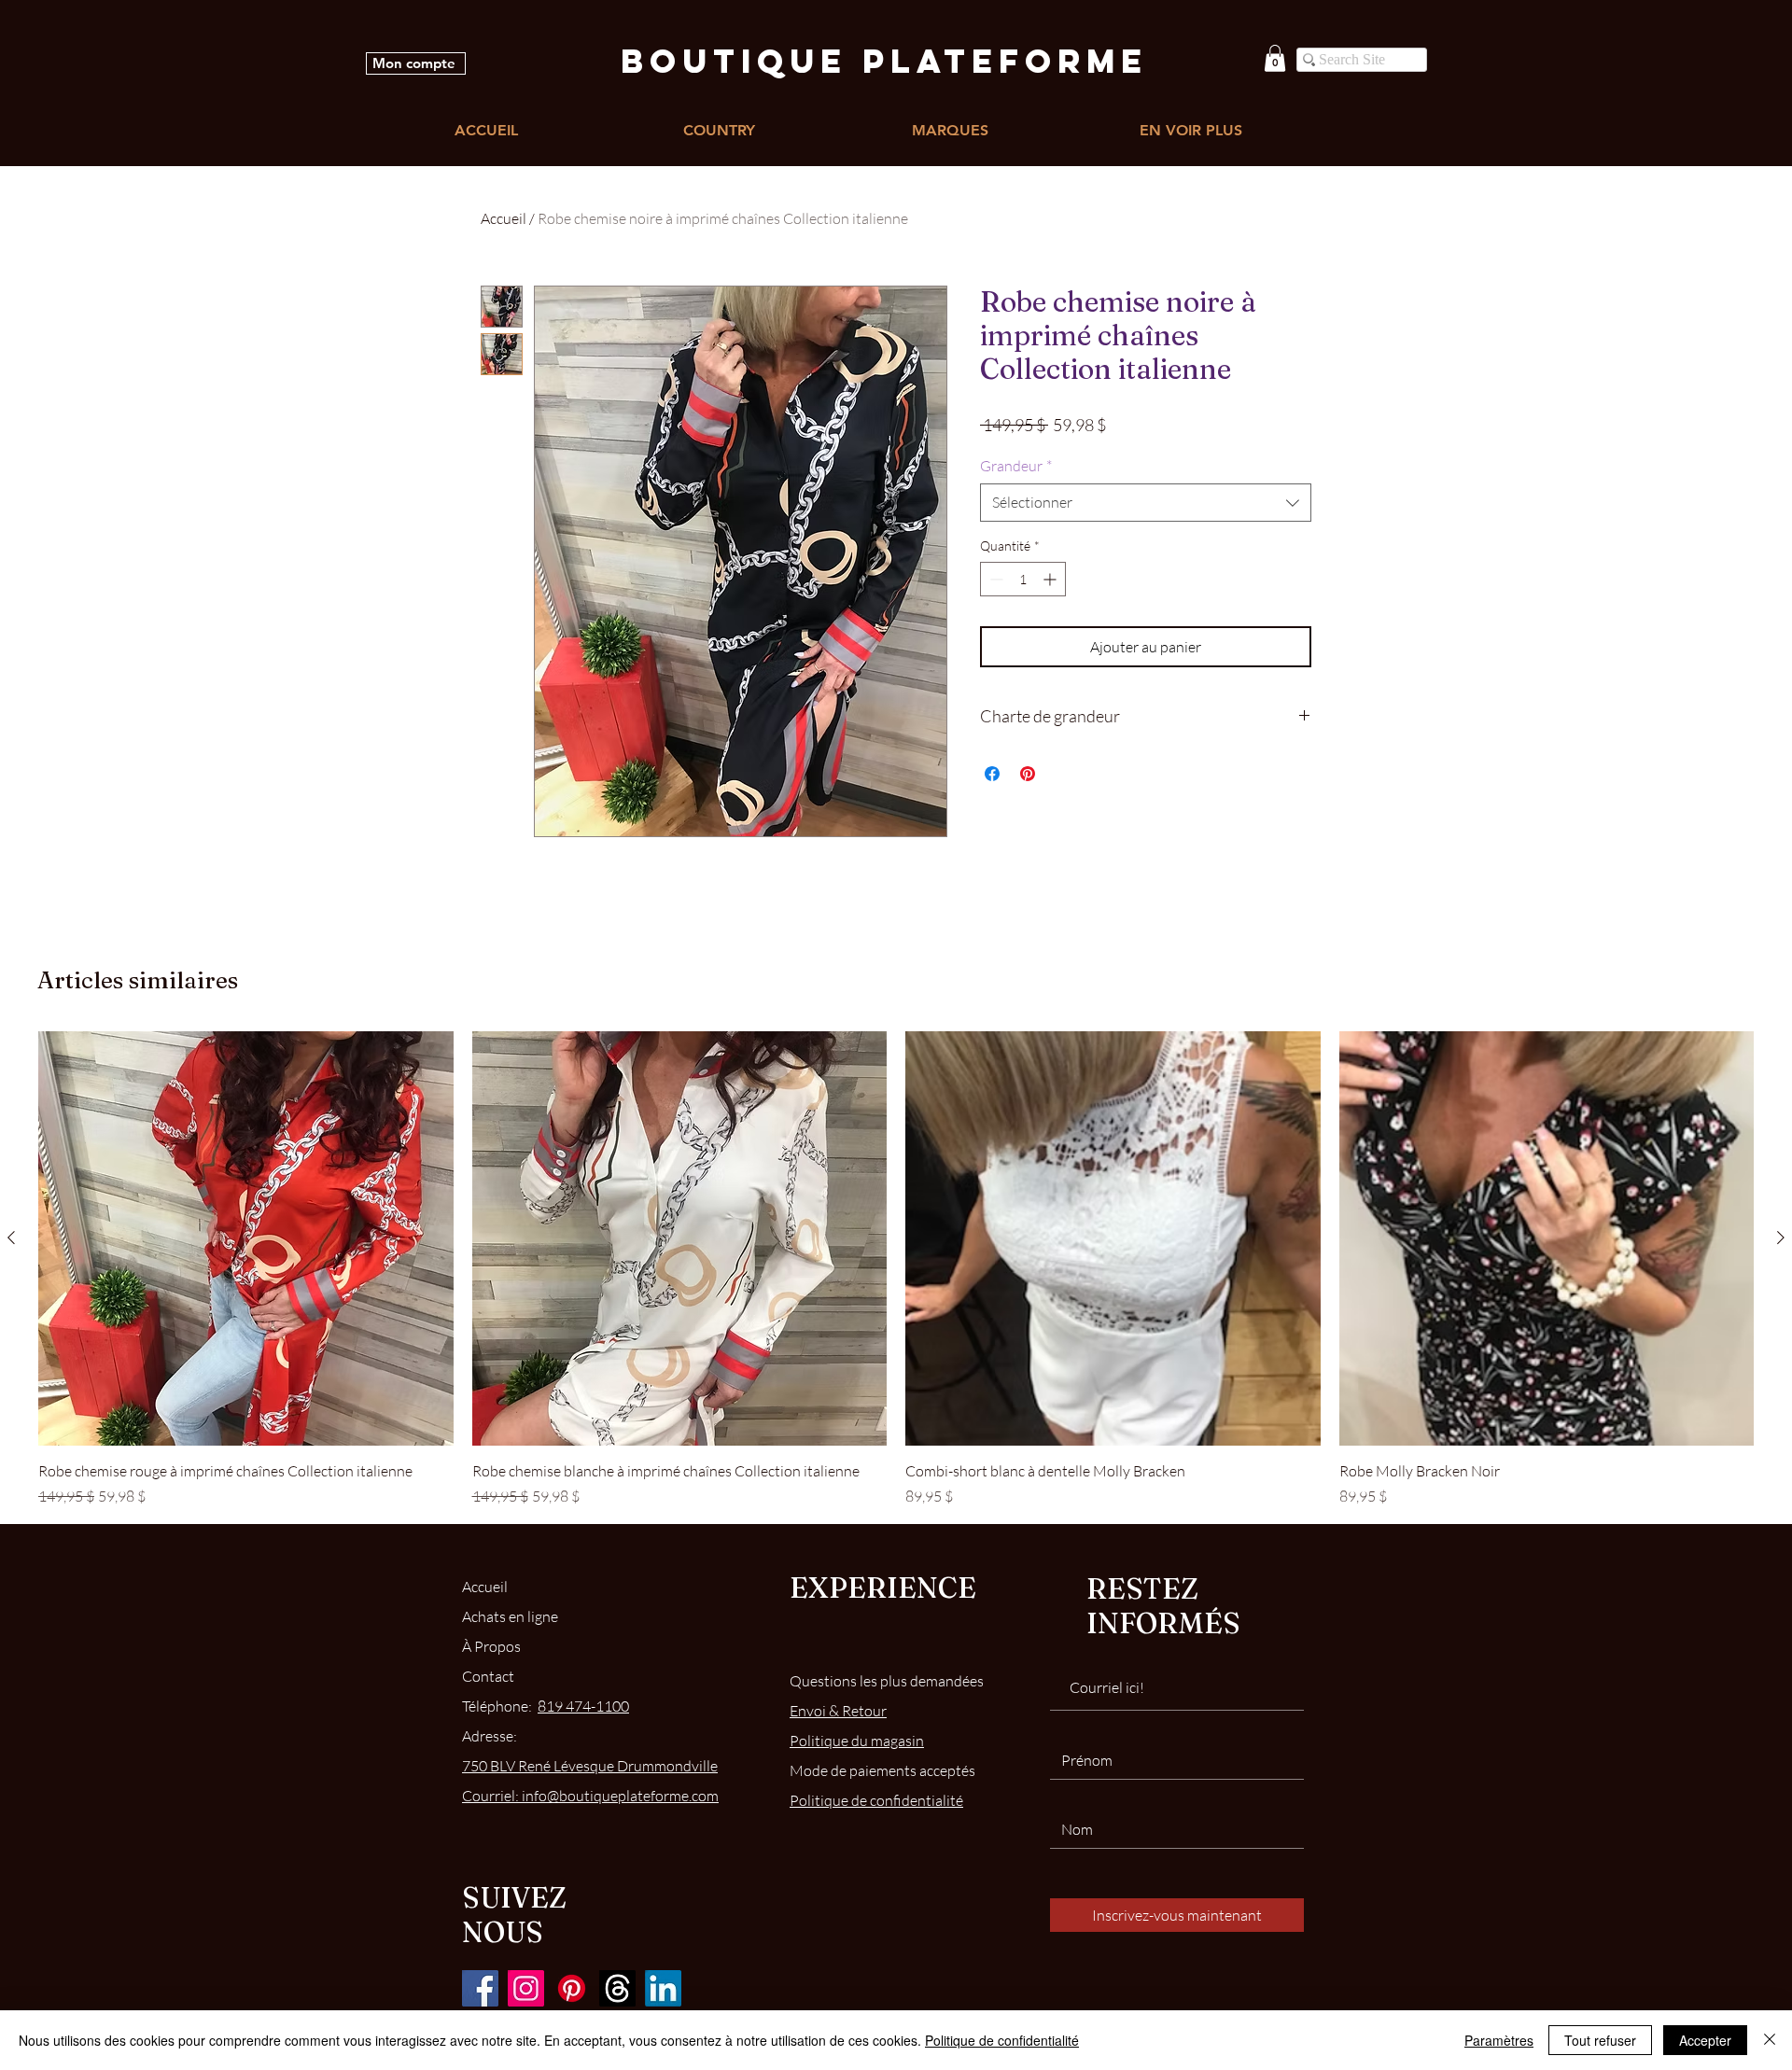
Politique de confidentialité (1002, 2040)
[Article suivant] (1781, 1238)
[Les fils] (617, 1988)
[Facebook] (480, 1988)
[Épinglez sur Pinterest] (1028, 774)
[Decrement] (994, 579)
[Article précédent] (11, 1238)
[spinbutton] (1023, 579)
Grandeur (1016, 466)
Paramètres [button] (1499, 2040)
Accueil (504, 218)
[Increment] (1051, 579)
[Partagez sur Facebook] (992, 774)
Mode (882, 1770)
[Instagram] (526, 1988)
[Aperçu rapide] (246, 1239)
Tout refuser (1600, 2040)
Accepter (1705, 2040)
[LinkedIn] (663, 1988)
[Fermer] (1770, 2040)
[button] (1275, 58)
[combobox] (1146, 502)
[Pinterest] (572, 1988)
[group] (896, 1270)
